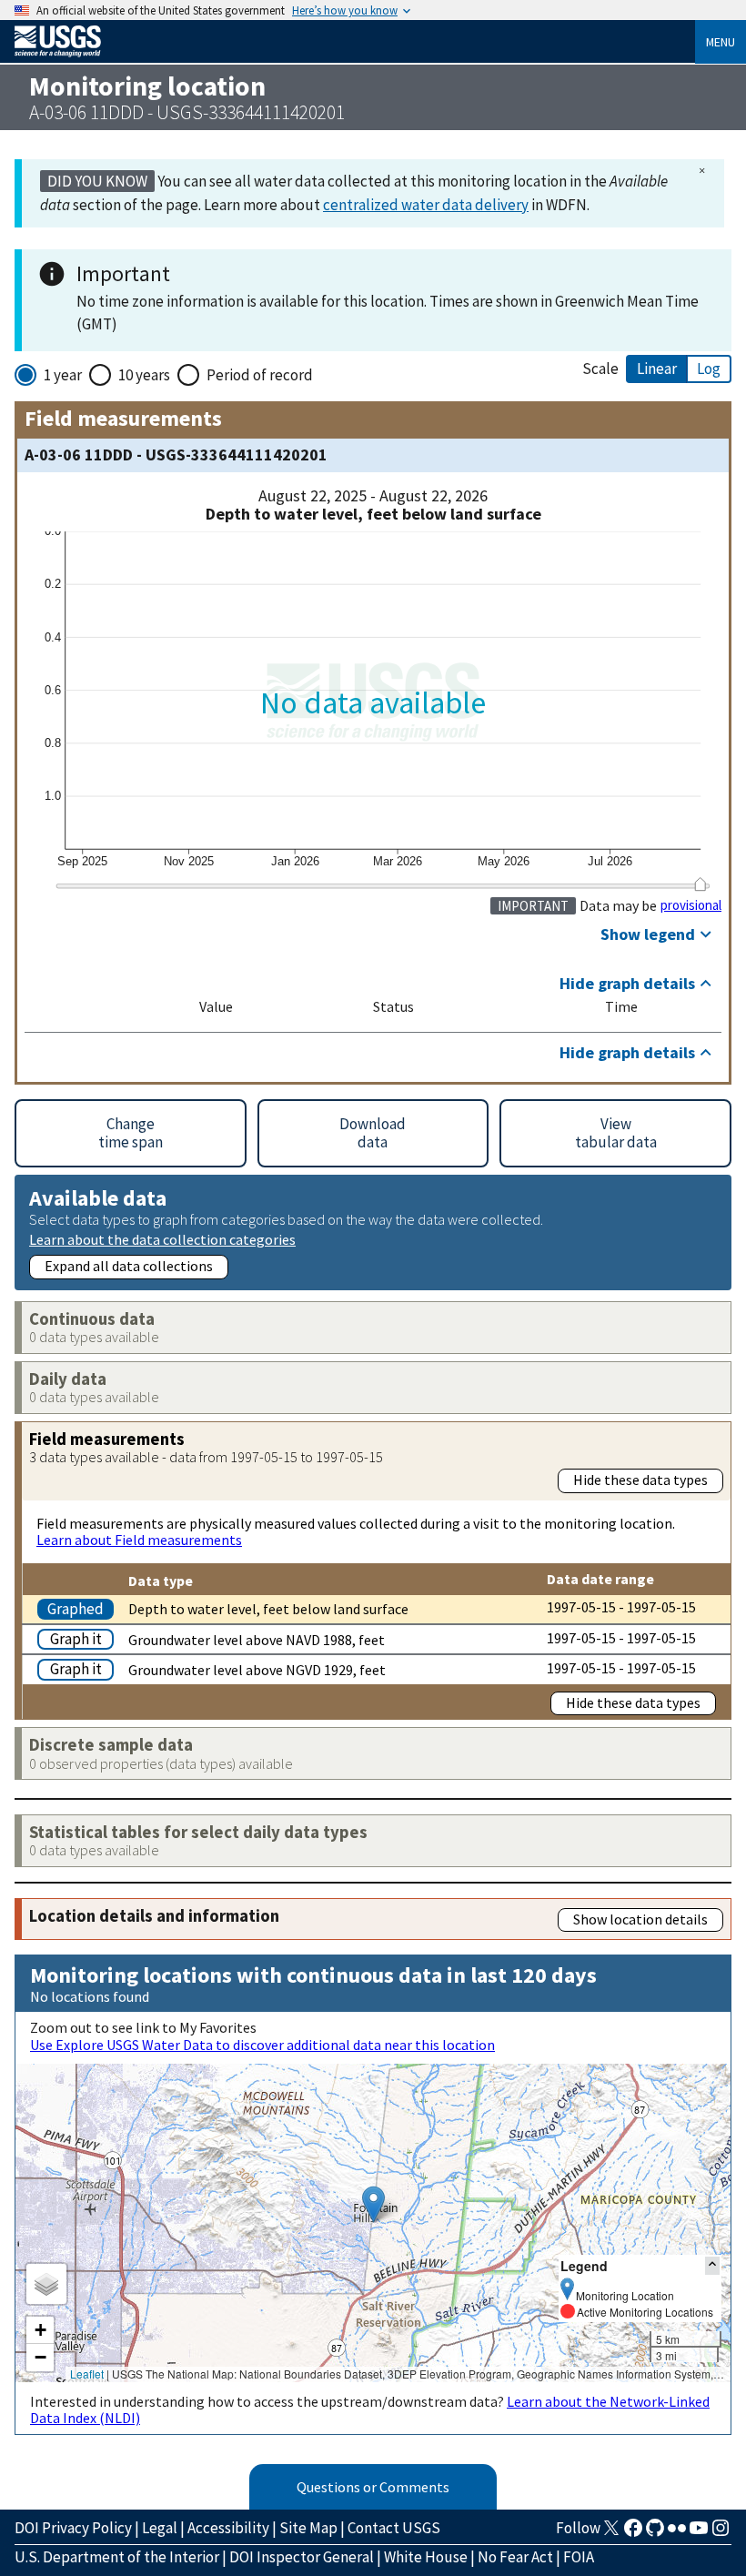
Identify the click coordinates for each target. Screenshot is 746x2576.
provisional (691, 905)
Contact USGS (394, 2528)
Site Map (308, 2528)
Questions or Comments (373, 2487)
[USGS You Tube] (699, 2533)
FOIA (579, 2557)
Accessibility (228, 2528)
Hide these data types (640, 1480)
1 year (63, 375)
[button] (373, 2204)
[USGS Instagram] (721, 2533)
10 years (144, 375)
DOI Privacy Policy (73, 2528)
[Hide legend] (712, 2265)
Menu (721, 42)
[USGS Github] (655, 2533)
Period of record (260, 375)
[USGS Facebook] (633, 2533)
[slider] (700, 884)
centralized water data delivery (426, 205)
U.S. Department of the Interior (117, 2557)
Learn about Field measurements (139, 1540)
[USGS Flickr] (677, 2533)
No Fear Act (515, 2557)
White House (426, 2557)
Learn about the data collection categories (162, 1239)
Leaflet (87, 2374)
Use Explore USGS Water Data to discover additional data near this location (262, 2045)
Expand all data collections (129, 1266)
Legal (160, 2528)
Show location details (640, 1919)
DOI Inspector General (302, 2557)
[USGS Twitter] (611, 2533)
